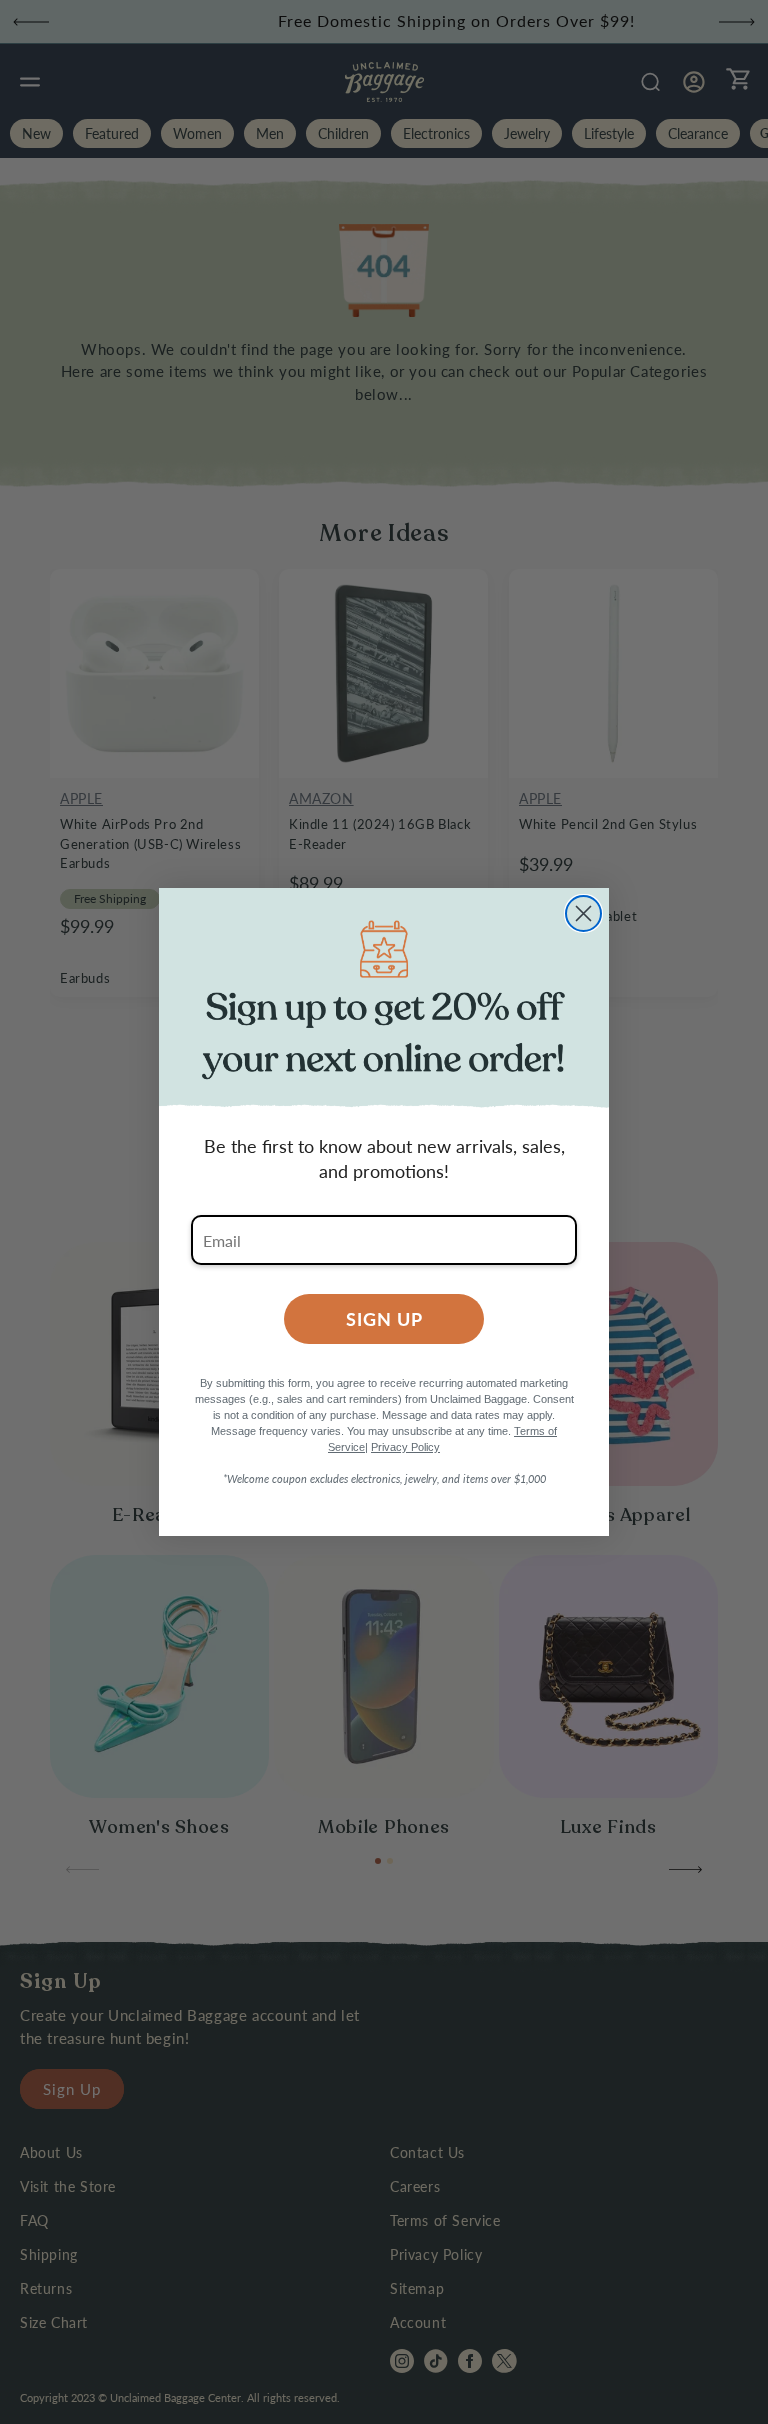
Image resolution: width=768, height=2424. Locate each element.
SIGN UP (384, 1318)
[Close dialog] (583, 913)
